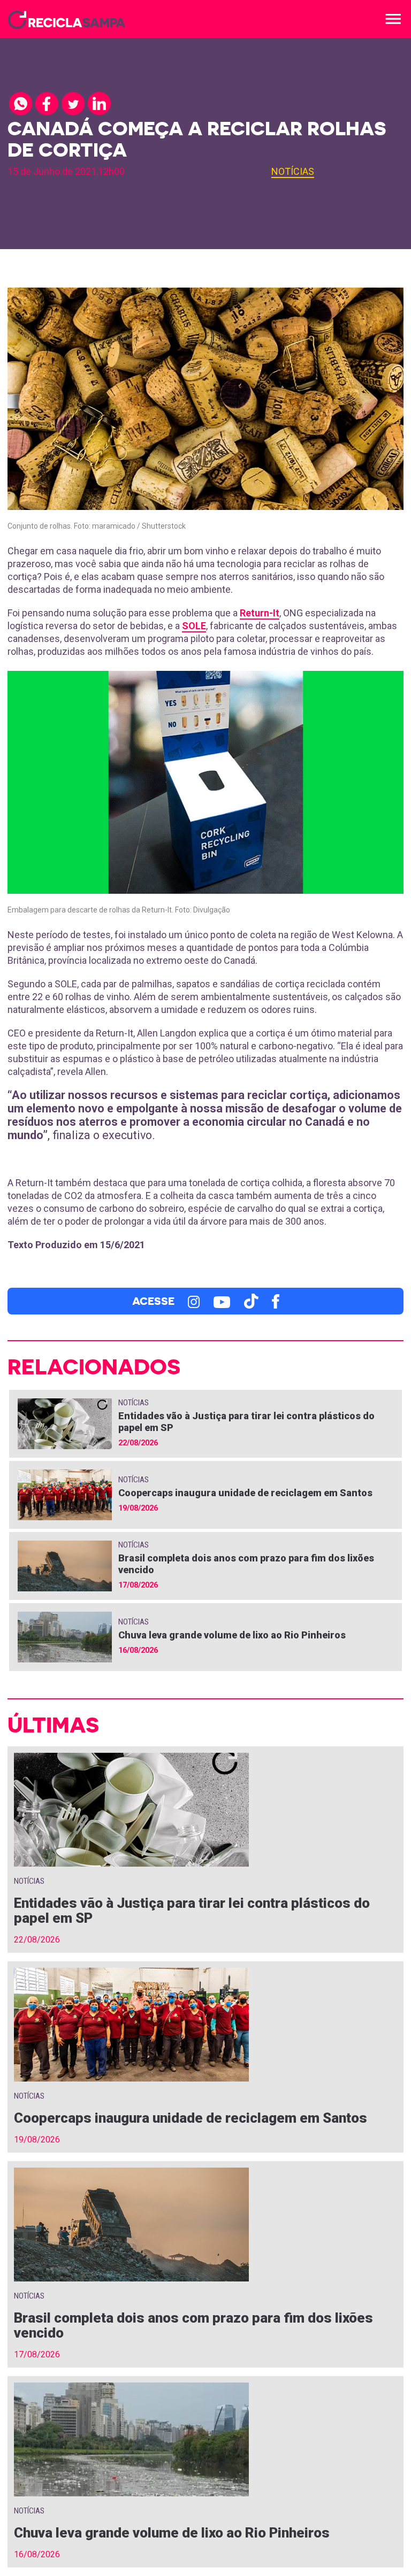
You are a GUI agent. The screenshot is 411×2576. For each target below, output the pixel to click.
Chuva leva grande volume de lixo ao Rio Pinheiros (232, 1635)
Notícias (293, 171)
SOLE (194, 626)
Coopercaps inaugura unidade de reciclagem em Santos (245, 1493)
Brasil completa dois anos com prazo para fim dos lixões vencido (193, 2325)
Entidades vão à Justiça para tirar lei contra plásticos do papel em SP (192, 1910)
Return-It (260, 613)
